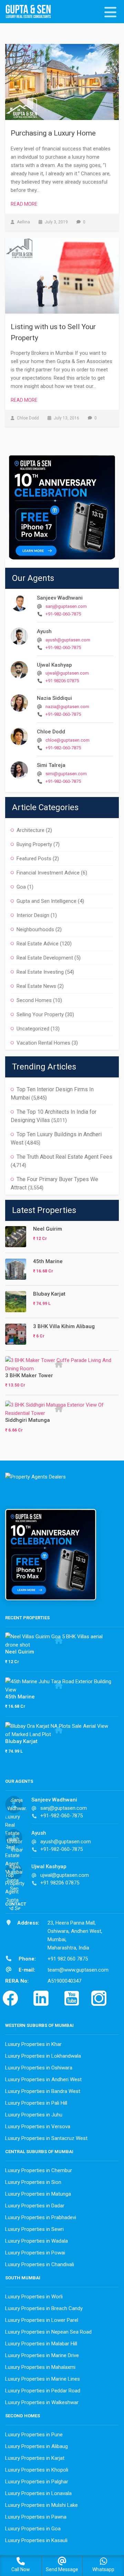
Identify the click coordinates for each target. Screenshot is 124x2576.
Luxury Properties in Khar (33, 2044)
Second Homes (34, 1000)
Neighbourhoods (35, 929)
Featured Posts (34, 859)
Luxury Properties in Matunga (38, 2194)
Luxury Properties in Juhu (34, 2115)
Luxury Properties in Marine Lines (43, 2379)
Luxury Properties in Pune (34, 2435)
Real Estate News (36, 986)
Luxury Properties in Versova (38, 2126)
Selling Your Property (40, 1014)
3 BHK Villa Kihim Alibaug (64, 1326)
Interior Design (33, 915)
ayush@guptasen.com (68, 640)
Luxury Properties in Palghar (37, 2482)
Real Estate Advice (38, 944)
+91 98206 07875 (62, 681)
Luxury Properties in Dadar (35, 2206)
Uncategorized (33, 1029)
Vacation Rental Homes (43, 1043)
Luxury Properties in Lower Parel (42, 2320)
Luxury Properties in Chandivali (40, 2264)
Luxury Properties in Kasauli (36, 2540)
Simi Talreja (51, 765)
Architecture (30, 830)
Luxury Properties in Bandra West (43, 2091)
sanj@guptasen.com (66, 606)
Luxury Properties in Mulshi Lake (42, 2505)
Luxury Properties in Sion (33, 2182)
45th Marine (48, 1261)
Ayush (44, 631)
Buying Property (34, 844)
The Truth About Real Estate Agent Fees (64, 1157)
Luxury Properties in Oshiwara (39, 2068)
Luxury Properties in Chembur (39, 2170)
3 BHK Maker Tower (29, 1375)
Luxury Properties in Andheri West (43, 2079)
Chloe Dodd (51, 732)
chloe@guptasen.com (68, 740)
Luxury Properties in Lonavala (38, 2493)
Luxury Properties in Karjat (35, 2458)
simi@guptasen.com (66, 774)
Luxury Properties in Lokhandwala (43, 2056)
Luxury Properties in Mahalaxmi (40, 2367)
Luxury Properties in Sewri (34, 2229)
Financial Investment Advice (48, 873)
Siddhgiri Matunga (28, 1420)
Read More (24, 204)
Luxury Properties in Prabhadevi (41, 2217)
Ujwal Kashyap (54, 665)
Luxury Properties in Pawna (36, 2517)
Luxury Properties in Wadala (37, 2241)
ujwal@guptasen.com (67, 673)
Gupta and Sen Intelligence (46, 901)
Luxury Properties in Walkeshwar (42, 2402)
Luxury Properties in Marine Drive (42, 2355)
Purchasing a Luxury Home (53, 133)
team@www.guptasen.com (78, 1970)
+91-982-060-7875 (63, 614)
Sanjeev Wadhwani (60, 598)
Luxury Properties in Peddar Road (43, 2391)
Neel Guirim (48, 1229)
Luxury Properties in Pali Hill (36, 2103)
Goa (21, 887)
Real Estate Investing (40, 972)
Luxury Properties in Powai (35, 2253)
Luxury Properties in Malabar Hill (41, 2344)
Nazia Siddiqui (54, 698)
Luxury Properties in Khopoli (37, 2470)
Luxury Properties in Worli (34, 2297)
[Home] (31, 12)
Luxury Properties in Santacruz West (46, 2138)
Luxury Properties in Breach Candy (44, 2308)
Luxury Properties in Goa (33, 2529)
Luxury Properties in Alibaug (37, 2446)
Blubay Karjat (49, 1294)
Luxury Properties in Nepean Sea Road (48, 2332)
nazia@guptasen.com (67, 707)
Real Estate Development (45, 958)
